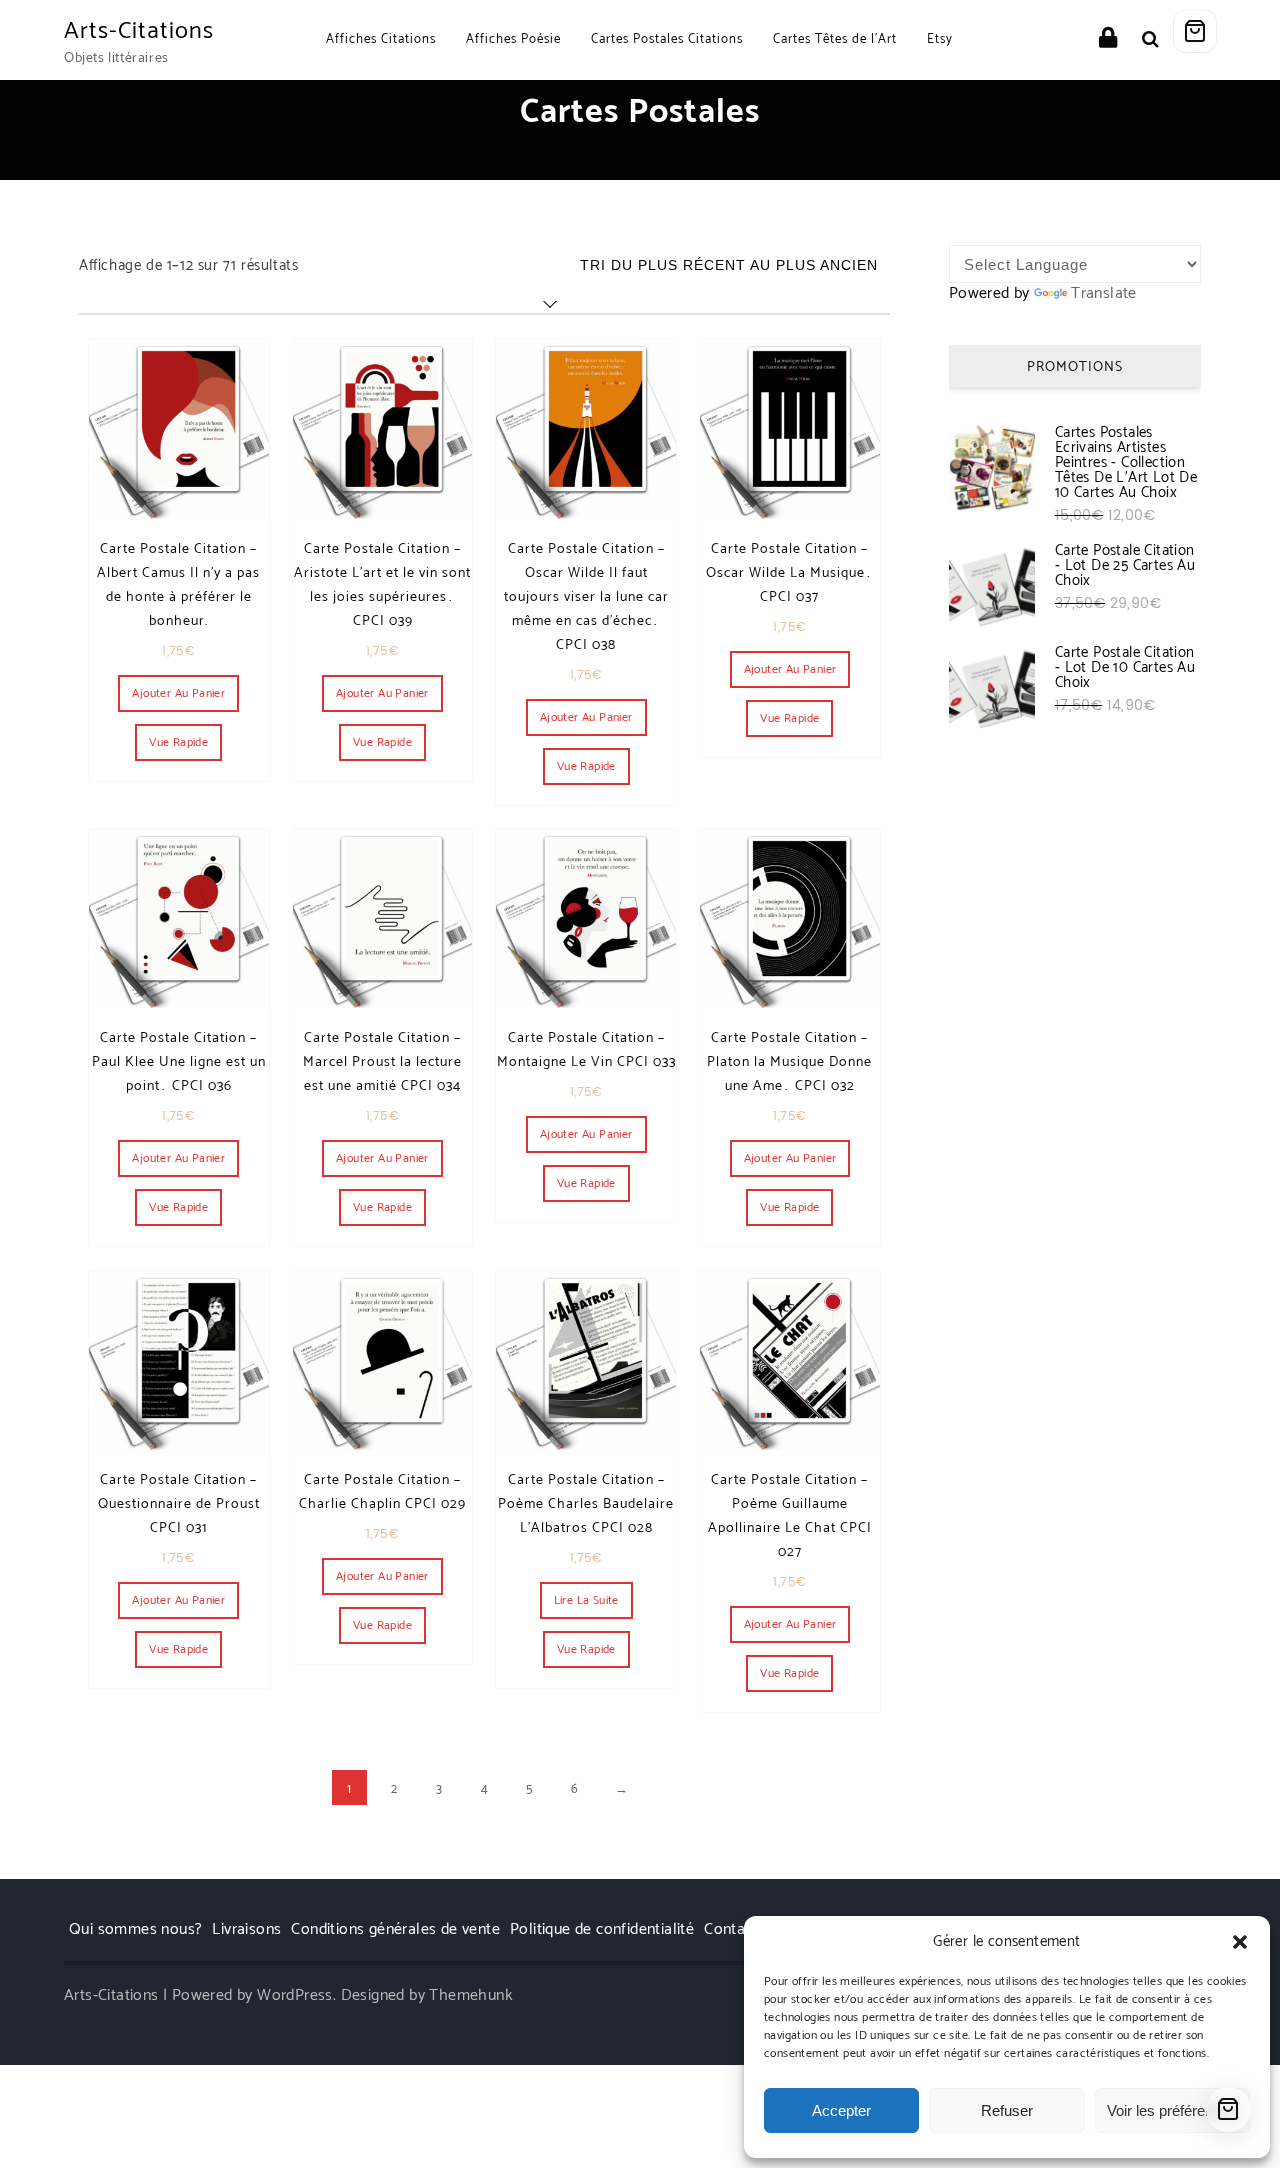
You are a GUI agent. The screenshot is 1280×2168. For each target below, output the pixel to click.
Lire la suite (586, 1600)
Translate (1104, 293)
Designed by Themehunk (427, 1995)
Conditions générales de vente (395, 1929)
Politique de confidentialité (602, 1929)
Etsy (940, 39)
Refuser (1007, 2110)
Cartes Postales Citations (667, 39)
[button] (1240, 1942)
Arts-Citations (139, 31)
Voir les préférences (1172, 2110)
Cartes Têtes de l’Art (835, 39)
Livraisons (246, 1929)
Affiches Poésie (513, 39)
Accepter (841, 2110)
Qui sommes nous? (135, 1929)
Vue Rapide (178, 742)
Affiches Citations (381, 39)
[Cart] (1195, 31)
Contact (731, 1929)
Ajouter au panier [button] (178, 693)
